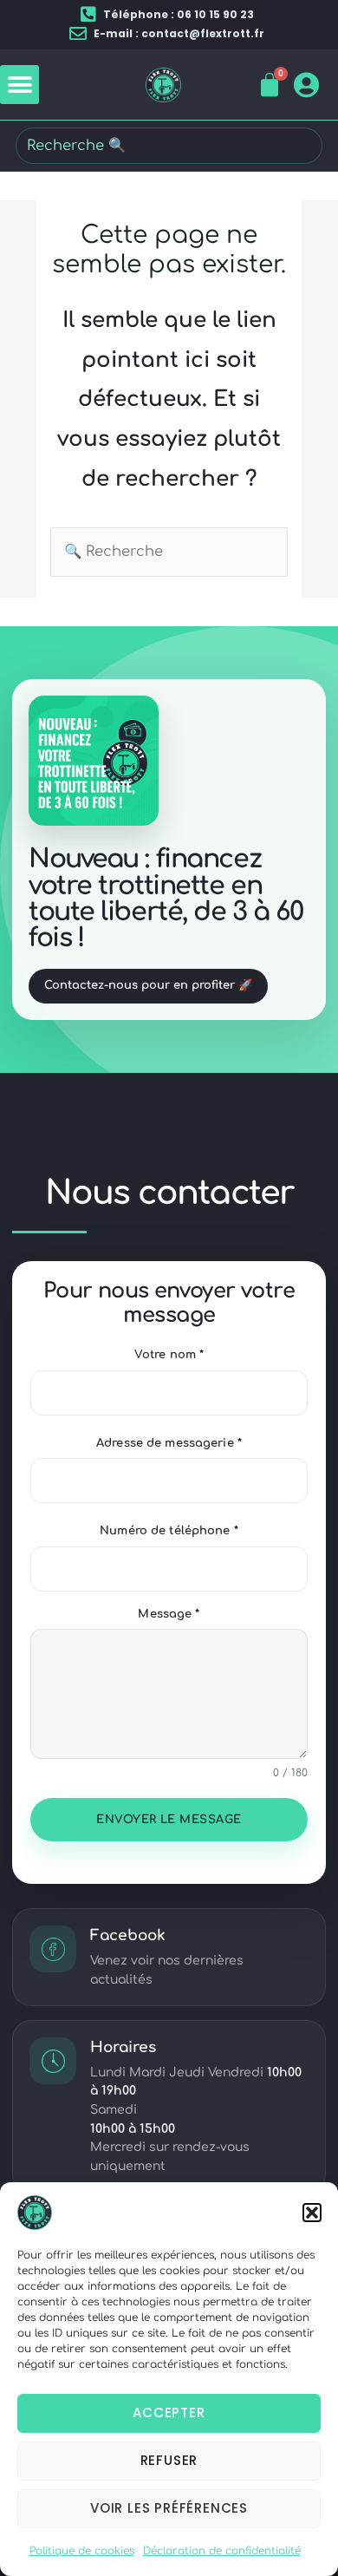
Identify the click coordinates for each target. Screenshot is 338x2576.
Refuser (169, 2460)
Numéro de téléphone (169, 1531)
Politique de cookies (82, 2551)
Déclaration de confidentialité (222, 2551)
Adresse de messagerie (169, 1443)
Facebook (128, 1935)
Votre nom (169, 1355)
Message (169, 1614)
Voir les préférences (169, 2508)
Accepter (169, 2413)
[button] (312, 2213)
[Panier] (270, 85)
